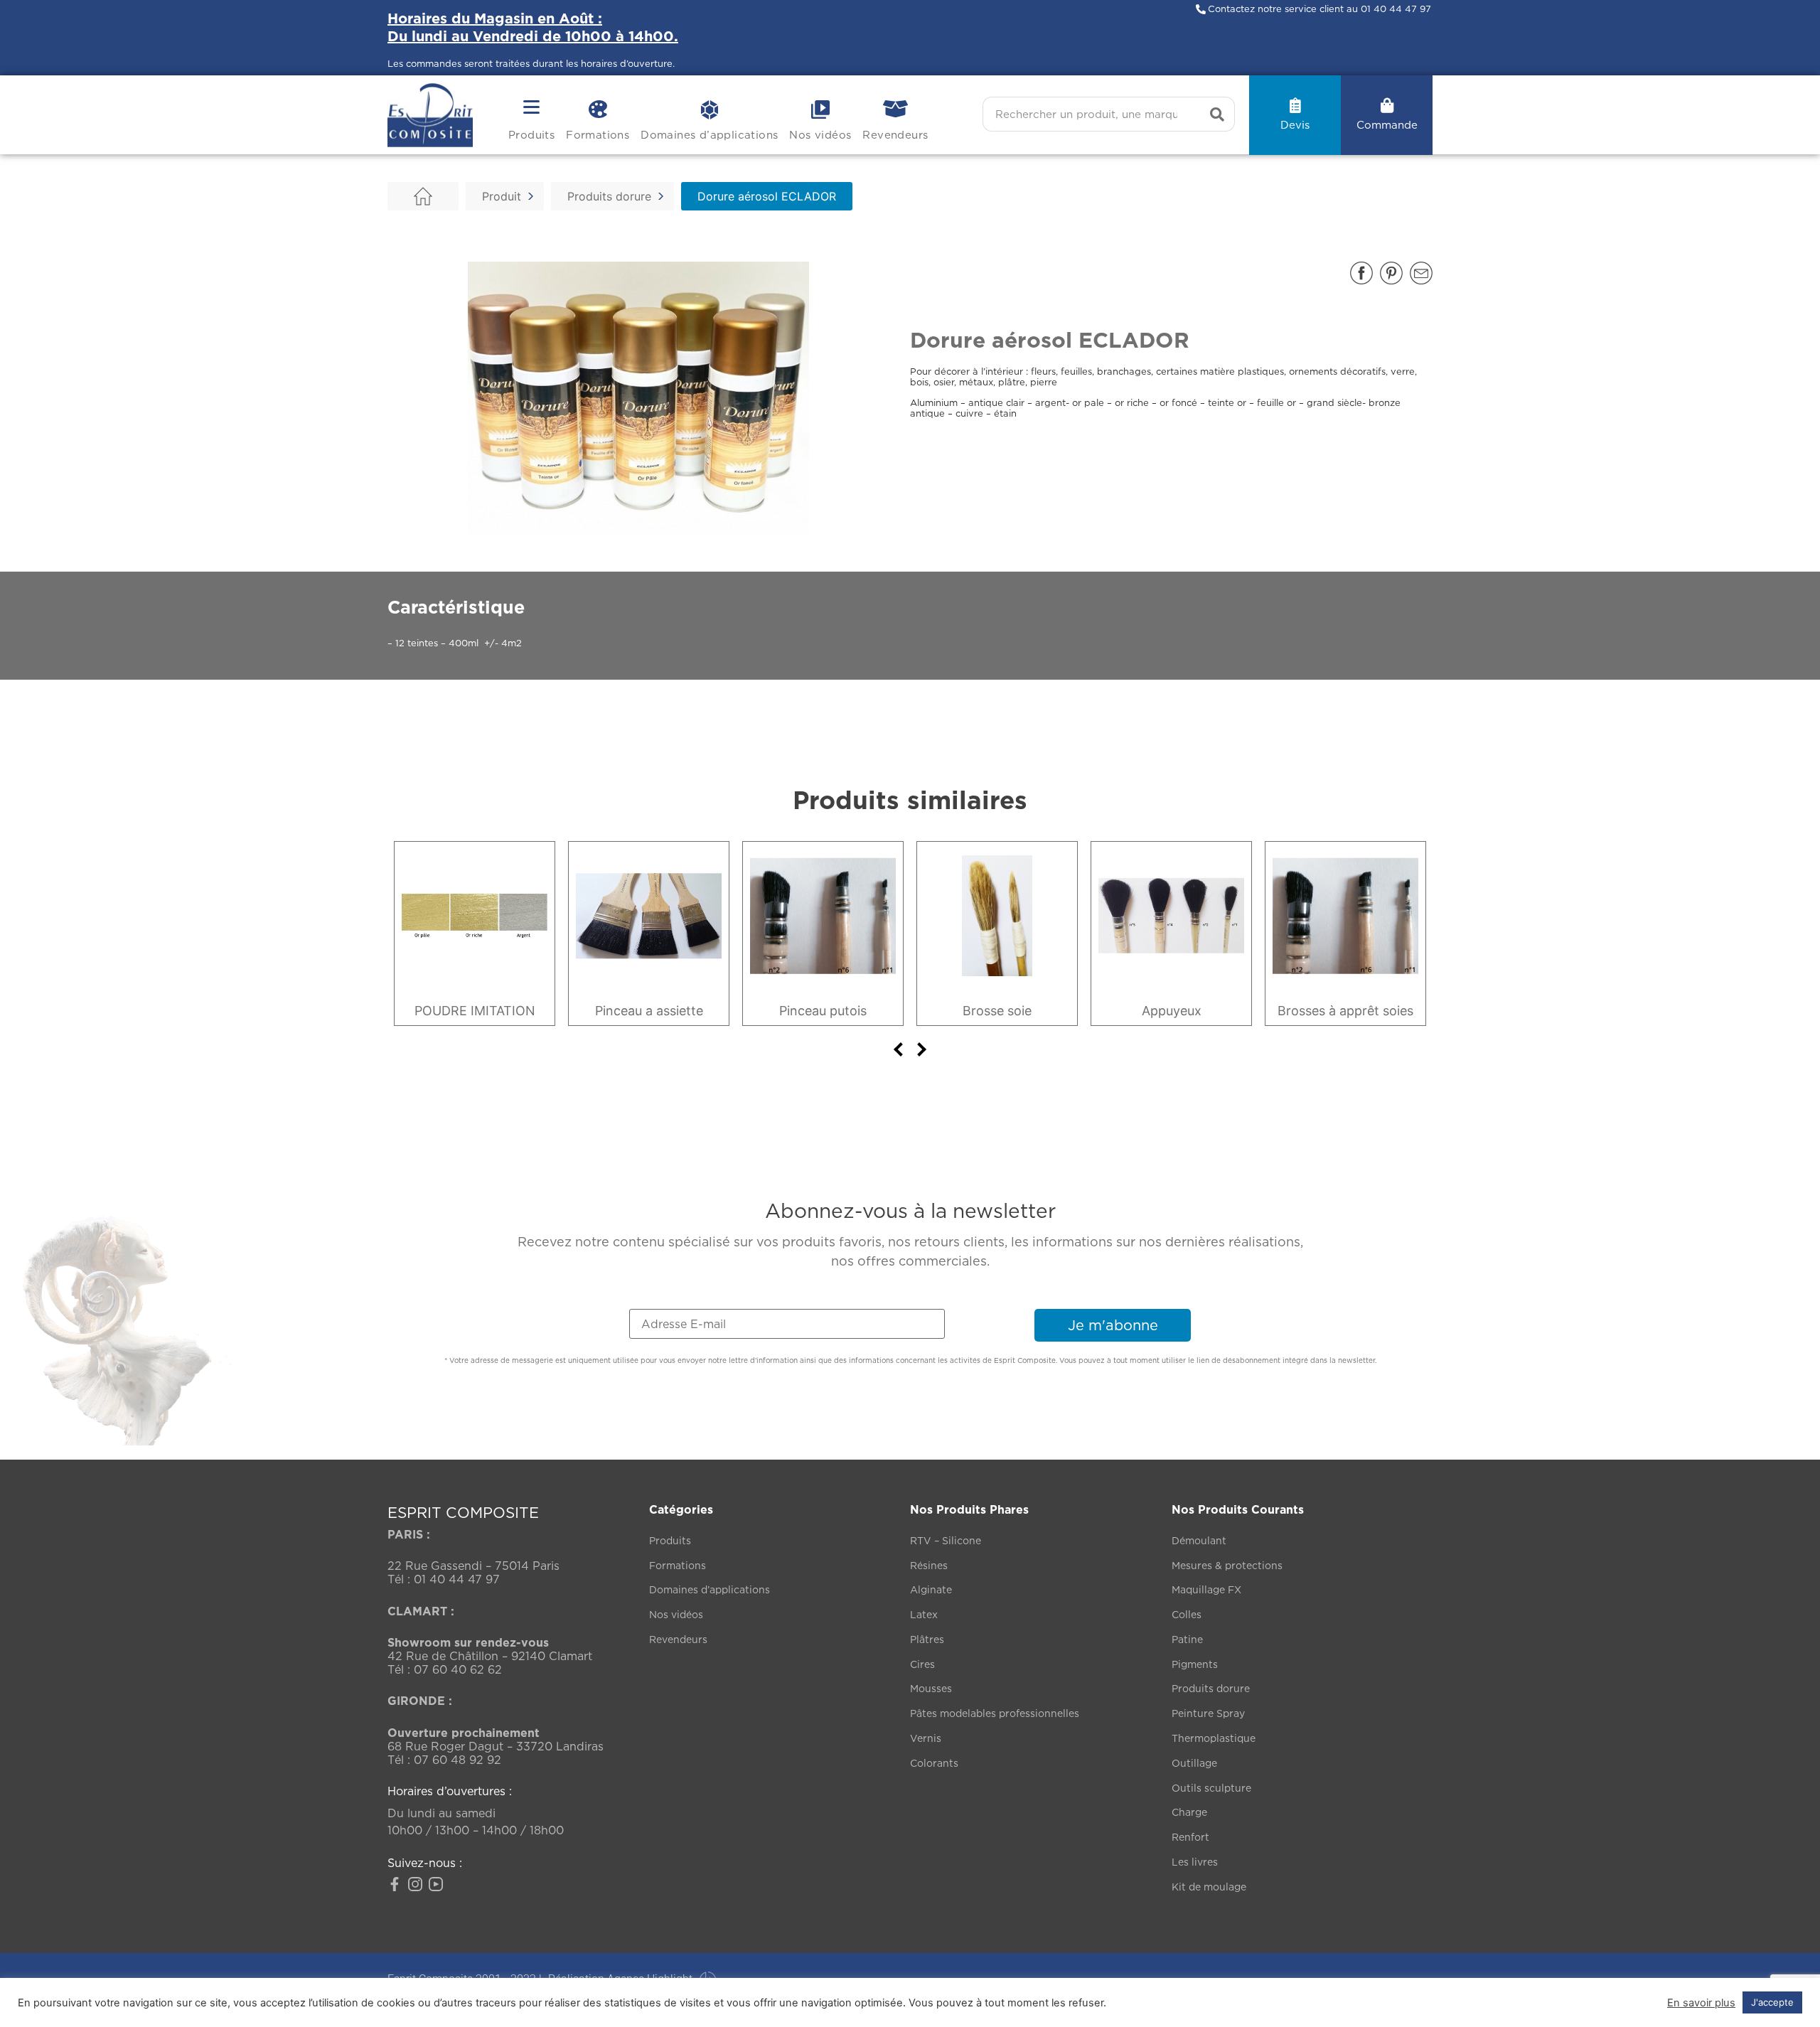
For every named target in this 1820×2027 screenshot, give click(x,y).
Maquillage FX (1206, 1589)
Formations (598, 135)
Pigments (1195, 1664)
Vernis (926, 1738)
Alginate (931, 1589)
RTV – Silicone (946, 1540)
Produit (502, 196)
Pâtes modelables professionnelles (995, 1713)
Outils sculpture (1211, 1788)
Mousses (931, 1688)
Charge (1189, 1812)
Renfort (1190, 1837)
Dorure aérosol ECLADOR (767, 196)
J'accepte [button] (1772, 2002)
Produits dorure (609, 196)
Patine (1187, 1639)
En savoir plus (1701, 2003)
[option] (475, 934)
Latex (924, 1614)
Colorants (934, 1763)
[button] (1361, 273)
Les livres (1195, 1862)
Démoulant (1199, 1540)
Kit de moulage (1209, 1887)
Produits (531, 135)
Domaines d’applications (709, 135)
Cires (922, 1664)
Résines (929, 1565)
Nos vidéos (820, 135)
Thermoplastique (1214, 1738)
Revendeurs (895, 135)
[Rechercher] (1217, 114)
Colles (1187, 1614)
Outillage (1194, 1763)
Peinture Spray (1208, 1713)
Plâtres (927, 1639)
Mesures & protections (1227, 1565)
